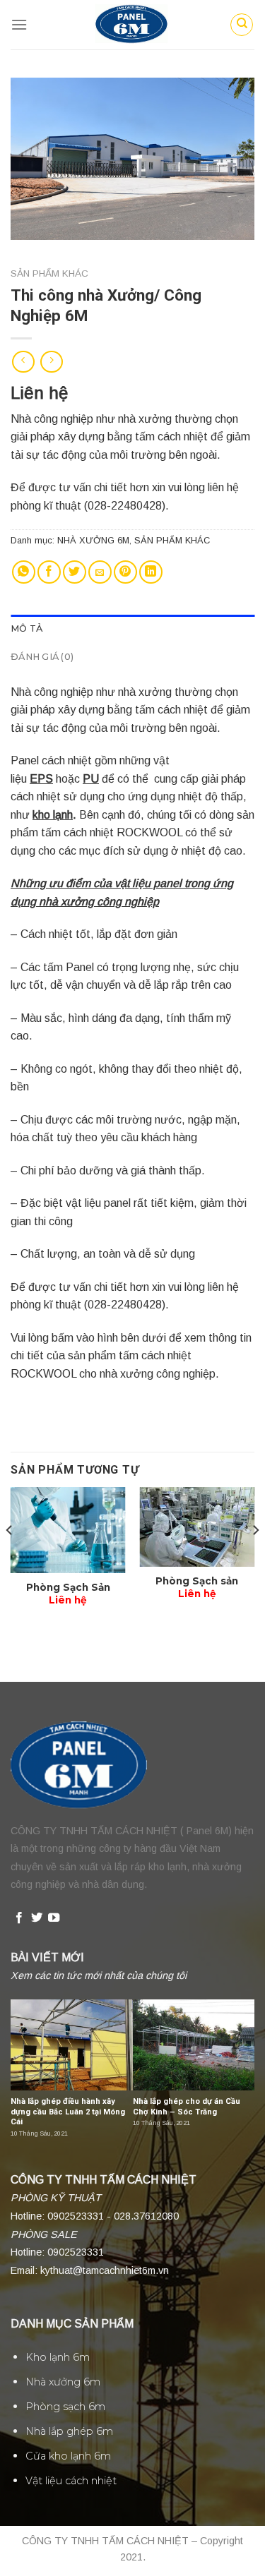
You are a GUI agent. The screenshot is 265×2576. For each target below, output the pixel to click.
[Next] (255, 1559)
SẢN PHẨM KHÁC (49, 273)
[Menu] (19, 24)
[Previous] (10, 1559)
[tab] (132, 629)
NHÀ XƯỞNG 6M (93, 540)
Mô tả (26, 628)
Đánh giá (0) (42, 657)
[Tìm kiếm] (242, 25)
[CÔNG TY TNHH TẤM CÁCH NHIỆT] (133, 25)
